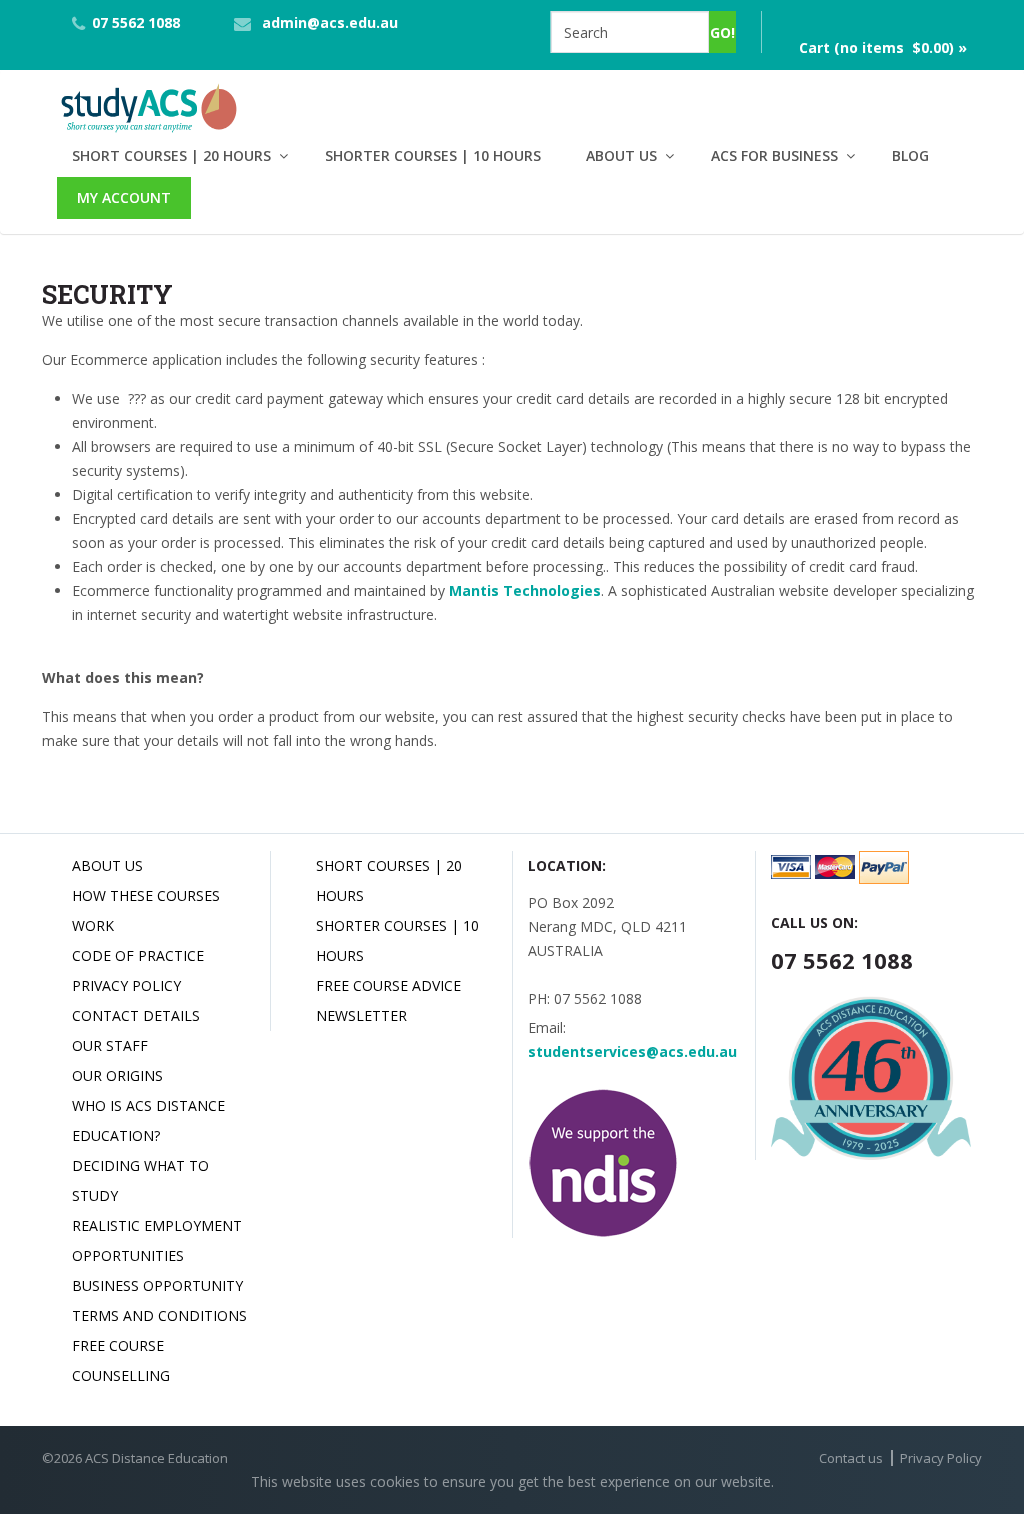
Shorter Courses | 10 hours (433, 155)
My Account (124, 197)
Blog (910, 155)
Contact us (851, 1458)
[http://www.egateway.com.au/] (126, 398)
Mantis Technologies (525, 590)
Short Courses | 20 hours (171, 155)
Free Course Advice (388, 985)
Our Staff (110, 1045)
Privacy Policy (126, 985)
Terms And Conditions (159, 1315)
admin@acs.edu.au (330, 22)
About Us (621, 155)
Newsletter (361, 1015)
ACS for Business (774, 155)
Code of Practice (138, 955)
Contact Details (136, 1015)
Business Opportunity (157, 1285)
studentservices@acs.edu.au (632, 1051)
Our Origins (117, 1075)
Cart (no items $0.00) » (883, 47)
